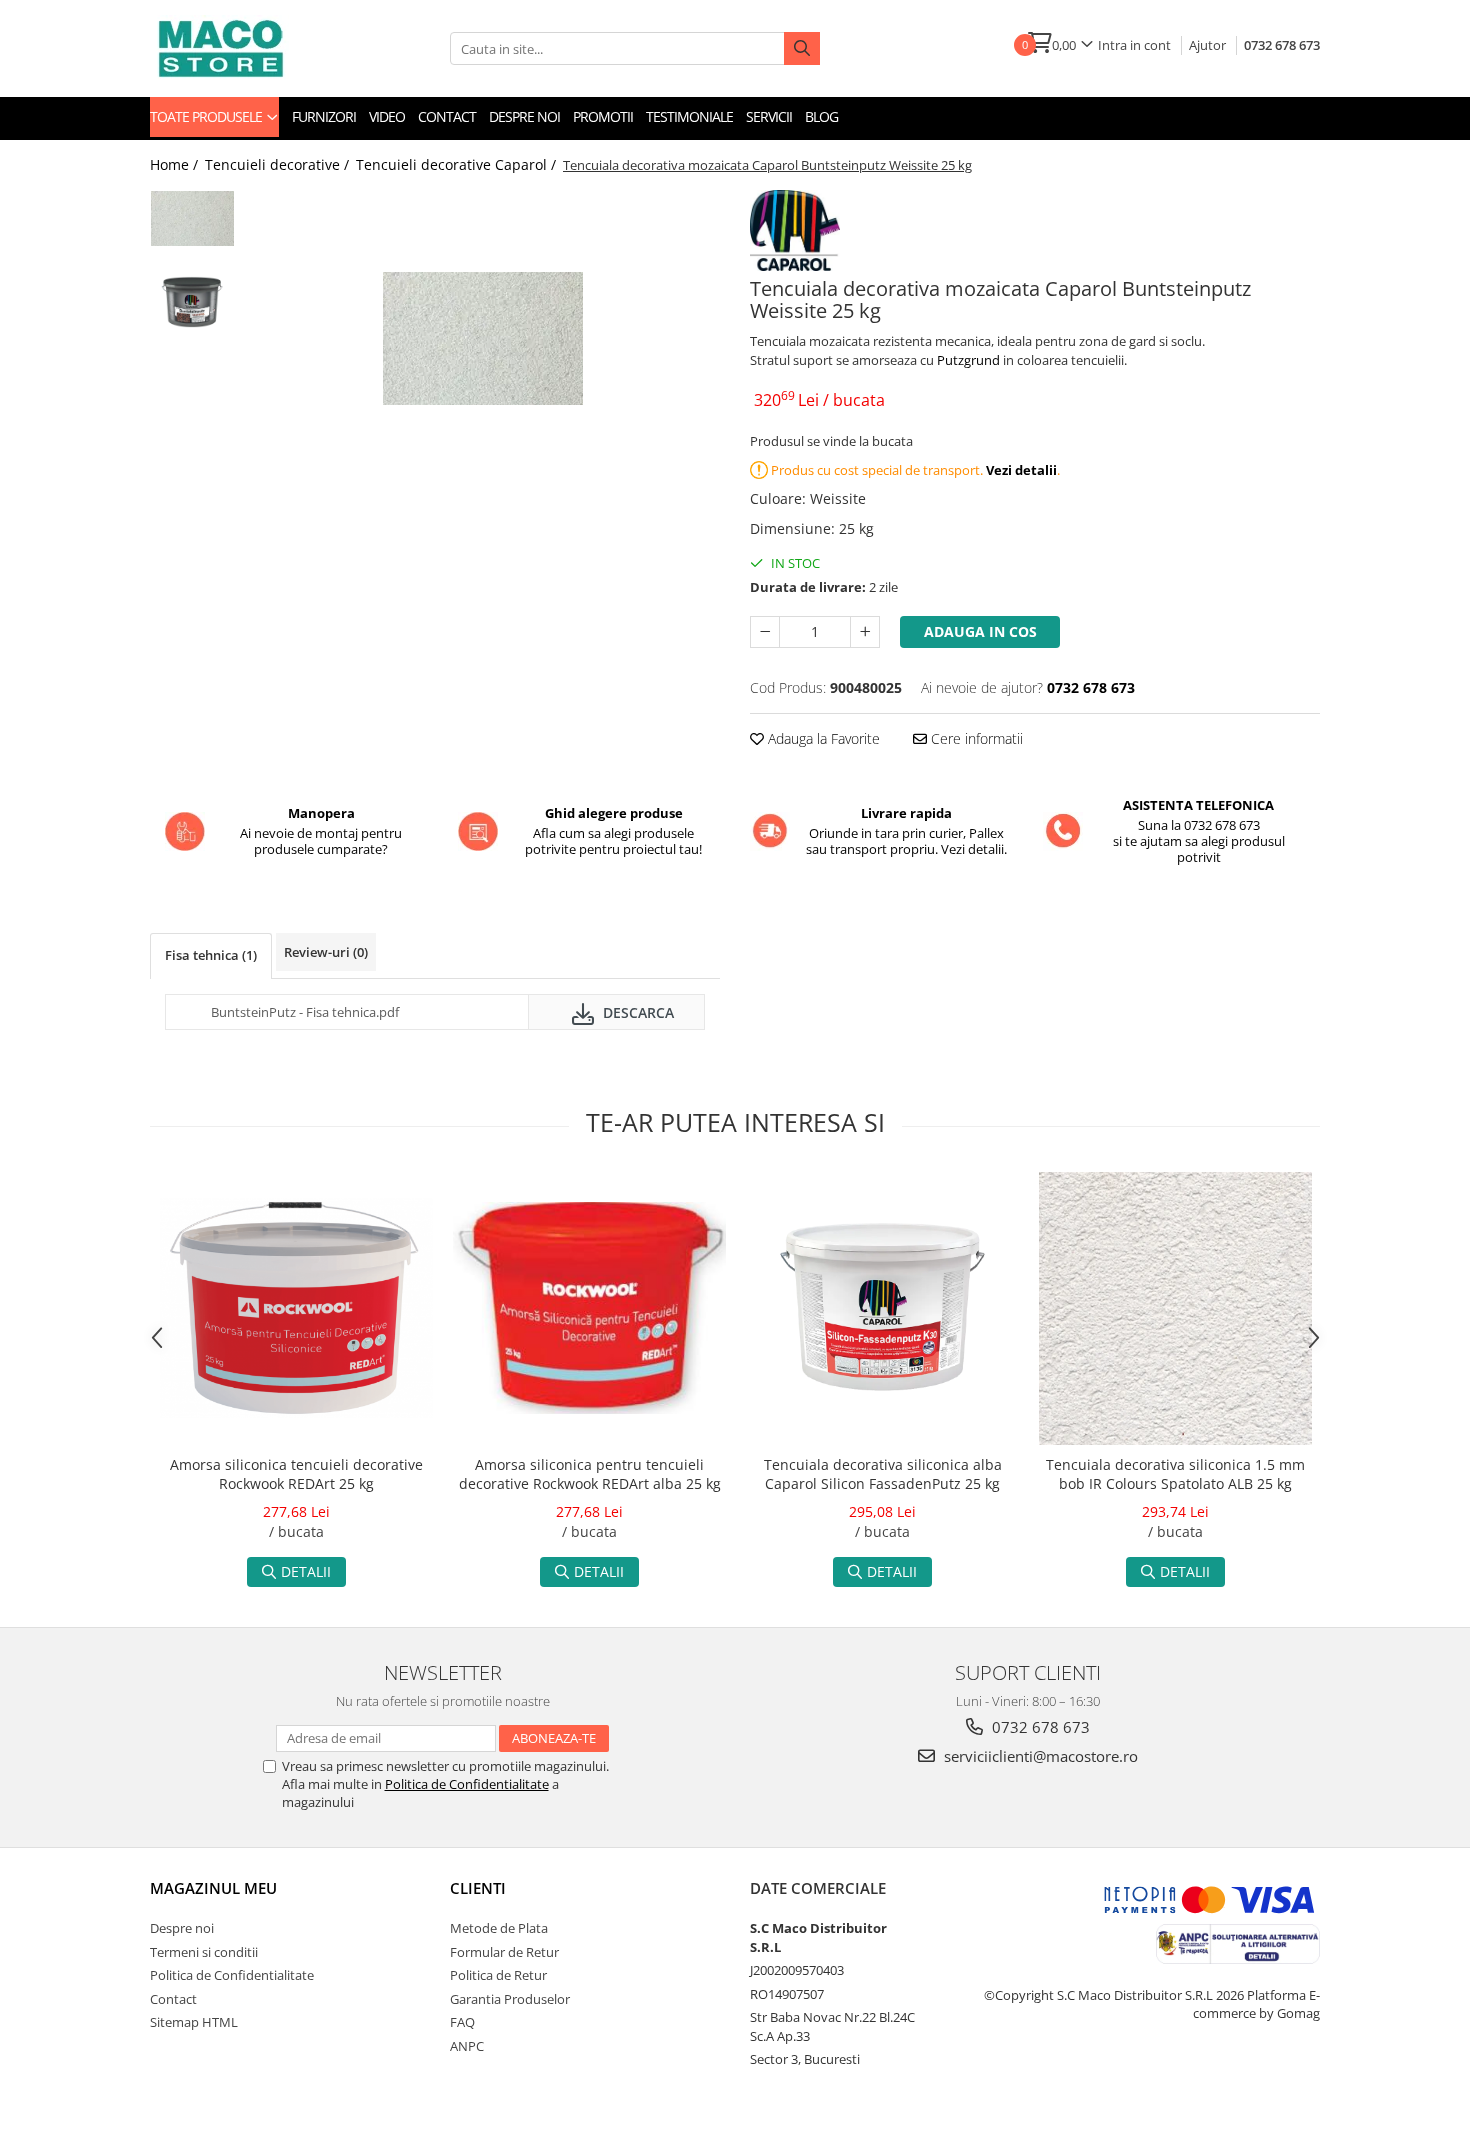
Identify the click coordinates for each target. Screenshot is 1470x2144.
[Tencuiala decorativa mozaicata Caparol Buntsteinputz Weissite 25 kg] (482, 338)
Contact (447, 116)
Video (387, 116)
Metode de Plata (499, 1928)
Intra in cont (1134, 45)
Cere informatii (975, 738)
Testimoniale (689, 116)
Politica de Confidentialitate (467, 1784)
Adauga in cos (980, 631)
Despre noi (524, 116)
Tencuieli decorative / (279, 164)
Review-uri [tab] (326, 952)
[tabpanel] (482, 338)
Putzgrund (970, 360)
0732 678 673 (1282, 45)
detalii (306, 1571)
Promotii (603, 116)
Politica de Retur (498, 1975)
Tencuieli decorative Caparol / (458, 164)
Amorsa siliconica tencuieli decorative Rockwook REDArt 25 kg (296, 1474)
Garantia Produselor (510, 1999)
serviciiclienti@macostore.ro (1039, 1756)
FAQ (462, 2022)
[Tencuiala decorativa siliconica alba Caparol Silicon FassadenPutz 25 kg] (882, 1308)
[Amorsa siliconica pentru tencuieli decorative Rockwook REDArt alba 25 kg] (589, 1308)
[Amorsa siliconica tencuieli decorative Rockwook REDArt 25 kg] (296, 1308)
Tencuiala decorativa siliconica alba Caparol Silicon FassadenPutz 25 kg (883, 1474)
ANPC (467, 2046)
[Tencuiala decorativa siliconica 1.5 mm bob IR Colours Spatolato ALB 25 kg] (1175, 1308)
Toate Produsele (207, 116)
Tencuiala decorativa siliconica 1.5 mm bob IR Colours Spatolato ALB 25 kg (1175, 1474)
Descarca (636, 1012)
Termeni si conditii (204, 1952)
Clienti (478, 1888)
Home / (176, 164)
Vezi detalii (1021, 470)
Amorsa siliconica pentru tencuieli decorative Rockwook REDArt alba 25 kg (590, 1474)
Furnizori (324, 116)
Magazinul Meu (213, 1888)
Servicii (769, 116)
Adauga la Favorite (822, 738)
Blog (821, 116)
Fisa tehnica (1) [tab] (211, 955)
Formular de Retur (504, 1952)
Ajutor (1207, 45)
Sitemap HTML (194, 2022)
